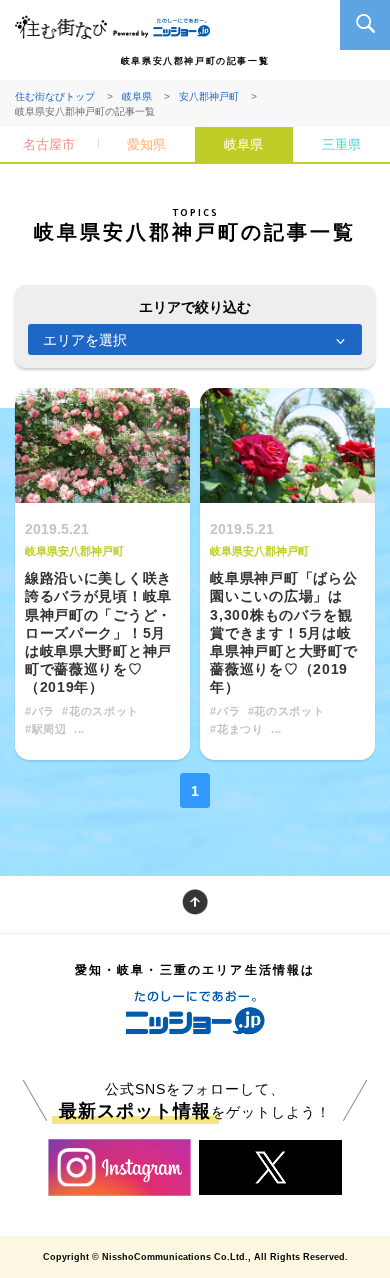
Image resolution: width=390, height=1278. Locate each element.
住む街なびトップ (55, 96)
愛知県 (146, 144)
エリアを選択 (85, 340)
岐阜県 (137, 96)
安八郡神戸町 (209, 96)
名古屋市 (49, 144)
